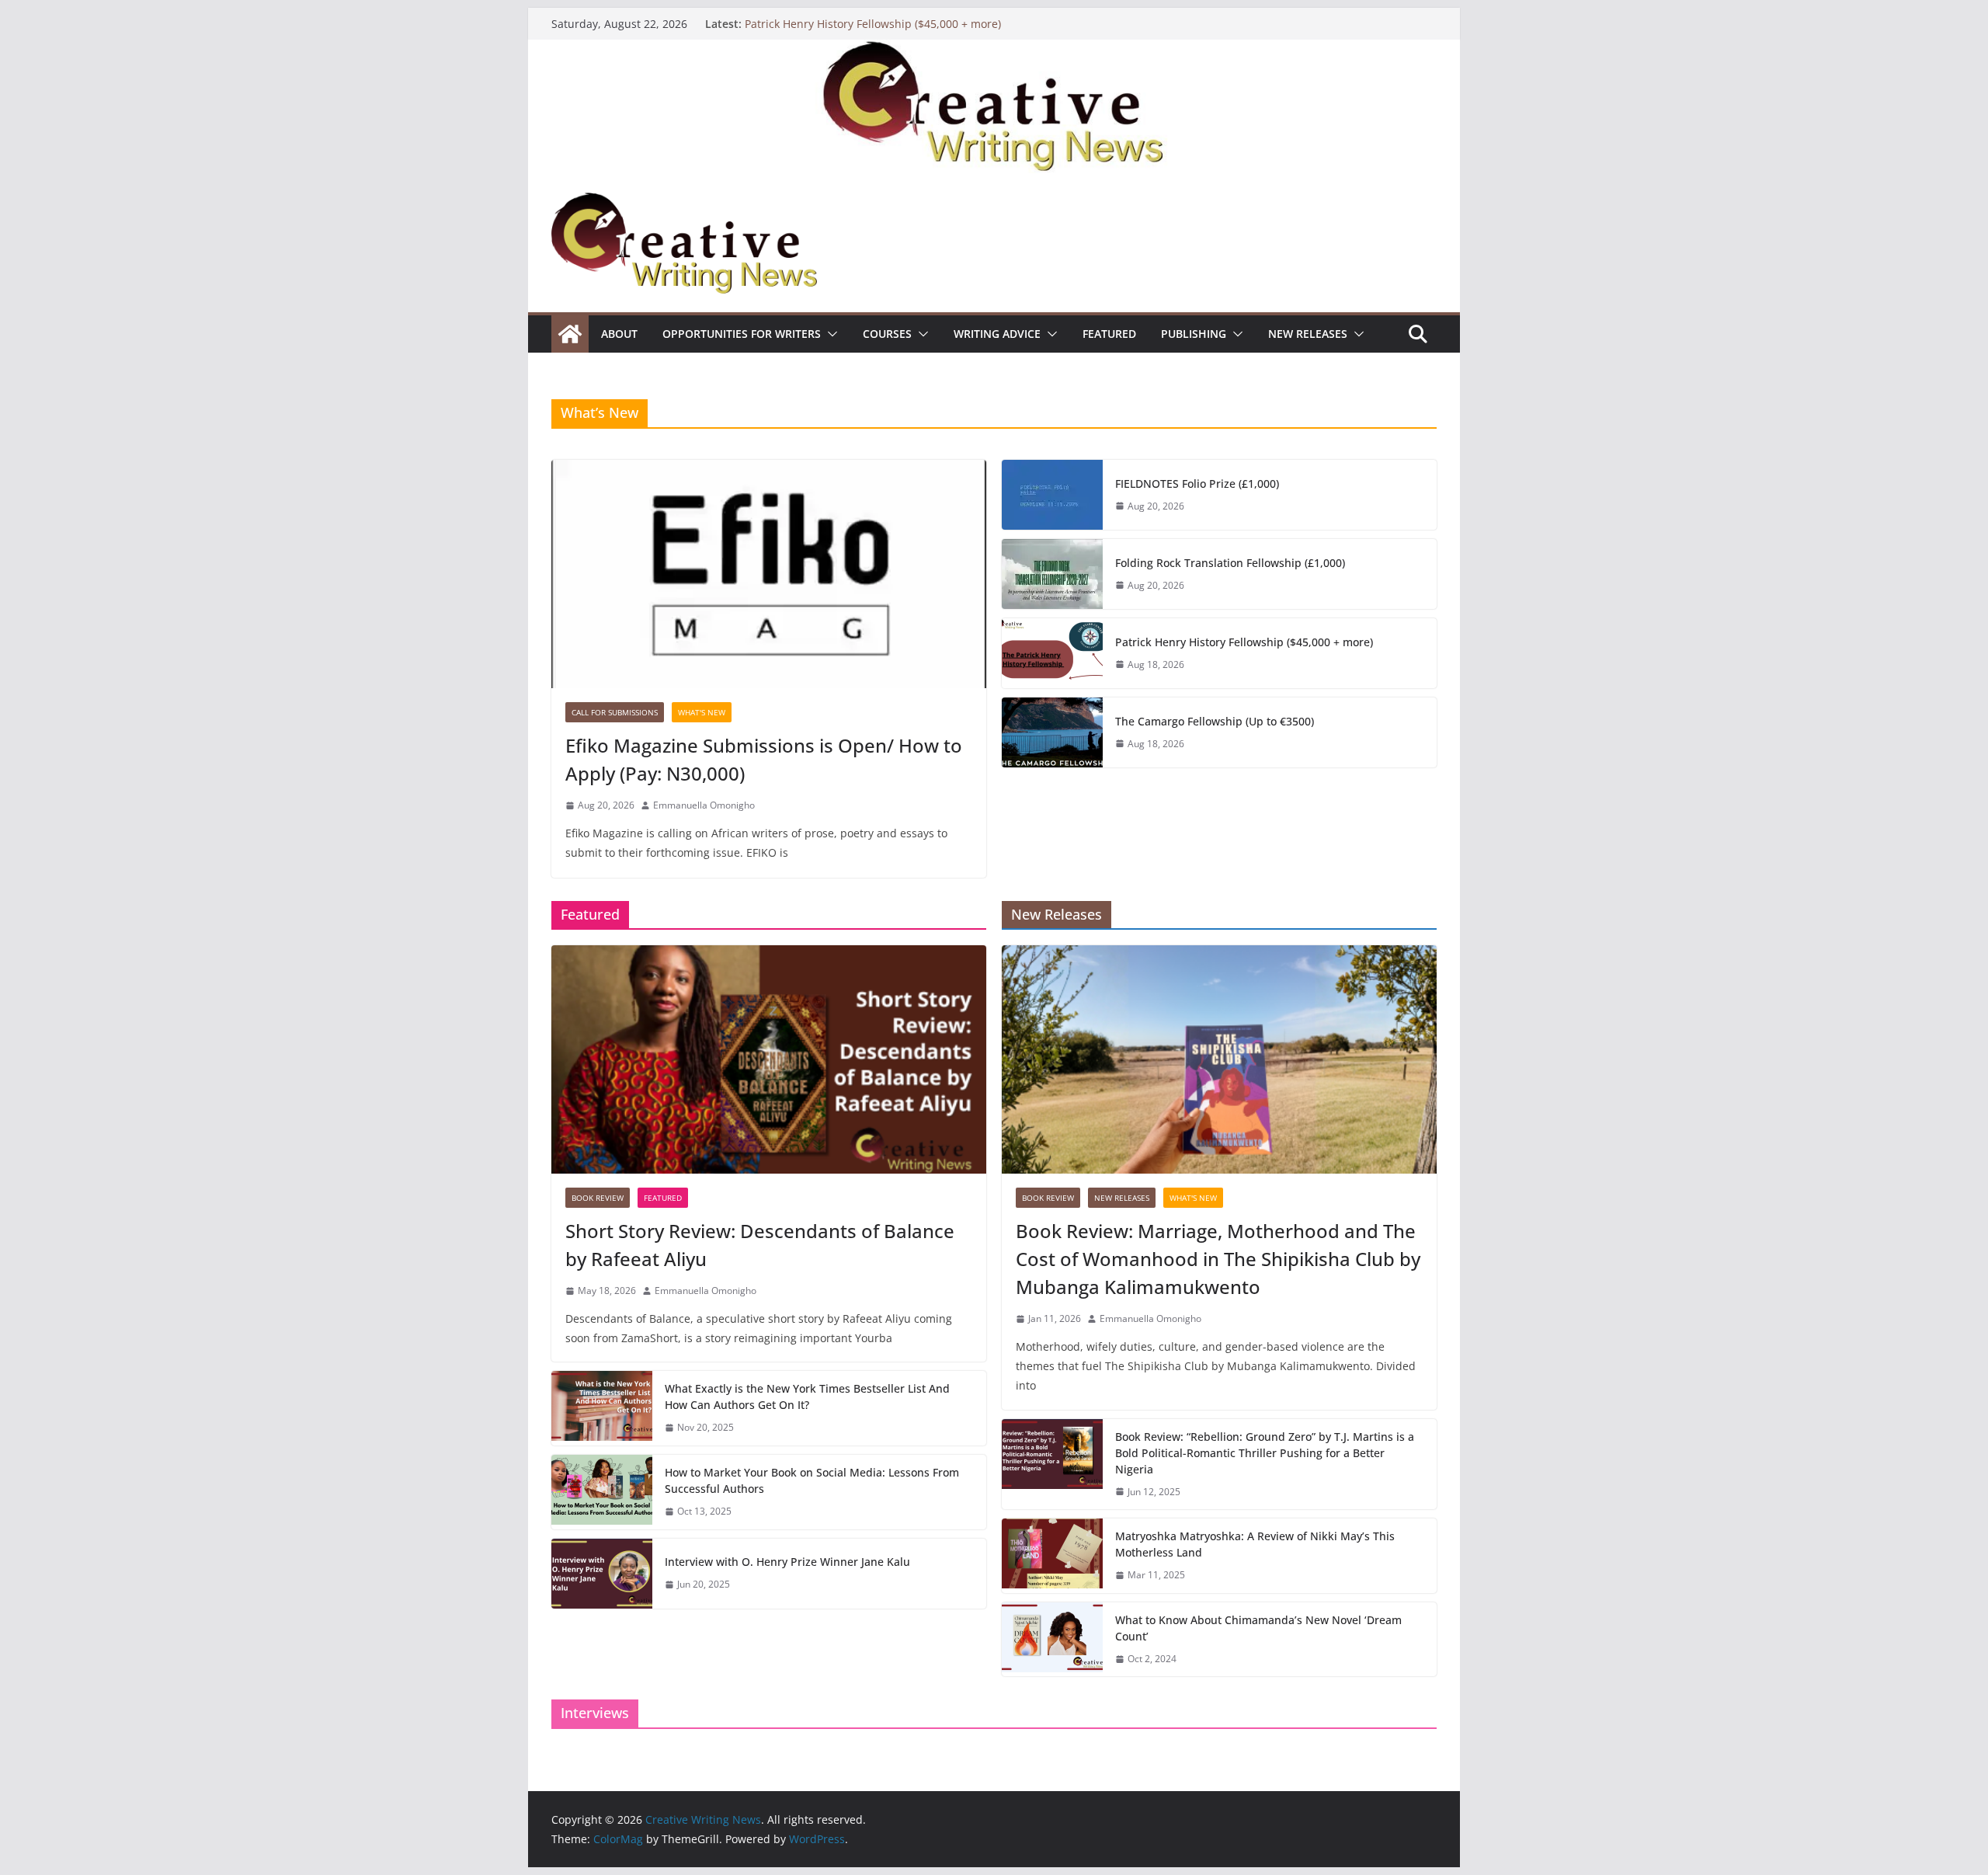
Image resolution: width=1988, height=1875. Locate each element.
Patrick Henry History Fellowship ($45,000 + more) (873, 24)
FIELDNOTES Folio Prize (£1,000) (1197, 484)
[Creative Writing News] (994, 50)
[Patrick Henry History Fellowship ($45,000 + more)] (1052, 653)
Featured (1109, 334)
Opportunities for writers (742, 334)
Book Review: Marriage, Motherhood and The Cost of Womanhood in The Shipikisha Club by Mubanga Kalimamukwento (1218, 1259)
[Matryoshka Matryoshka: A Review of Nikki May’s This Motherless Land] (1052, 1556)
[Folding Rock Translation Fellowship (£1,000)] (1052, 574)
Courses (887, 334)
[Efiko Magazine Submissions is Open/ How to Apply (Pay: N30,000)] (769, 574)
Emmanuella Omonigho (704, 805)
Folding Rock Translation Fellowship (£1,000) (1230, 563)
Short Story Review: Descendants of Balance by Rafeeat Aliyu (760, 1245)
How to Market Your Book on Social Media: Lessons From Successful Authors (812, 1480)
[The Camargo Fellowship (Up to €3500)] (1052, 732)
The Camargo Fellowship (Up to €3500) (1215, 721)
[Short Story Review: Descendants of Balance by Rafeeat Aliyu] (769, 1059)
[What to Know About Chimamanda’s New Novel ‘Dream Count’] (1052, 1640)
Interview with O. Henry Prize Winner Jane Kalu (787, 1562)
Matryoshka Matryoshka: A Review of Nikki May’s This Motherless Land (1255, 1544)
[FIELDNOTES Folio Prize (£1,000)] (1052, 495)
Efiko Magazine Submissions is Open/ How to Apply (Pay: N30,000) (764, 759)
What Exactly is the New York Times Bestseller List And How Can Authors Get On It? (807, 1397)
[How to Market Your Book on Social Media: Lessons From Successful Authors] (602, 1492)
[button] (829, 334)
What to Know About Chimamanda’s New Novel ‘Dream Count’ (1258, 1628)
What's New (702, 712)
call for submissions (615, 712)
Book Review (598, 1198)
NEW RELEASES (1308, 334)
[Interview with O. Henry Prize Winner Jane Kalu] (602, 1574)
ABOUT (619, 334)
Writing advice (997, 334)
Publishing (1194, 334)
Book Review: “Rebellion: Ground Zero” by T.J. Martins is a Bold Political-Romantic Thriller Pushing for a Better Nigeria (1265, 1453)
